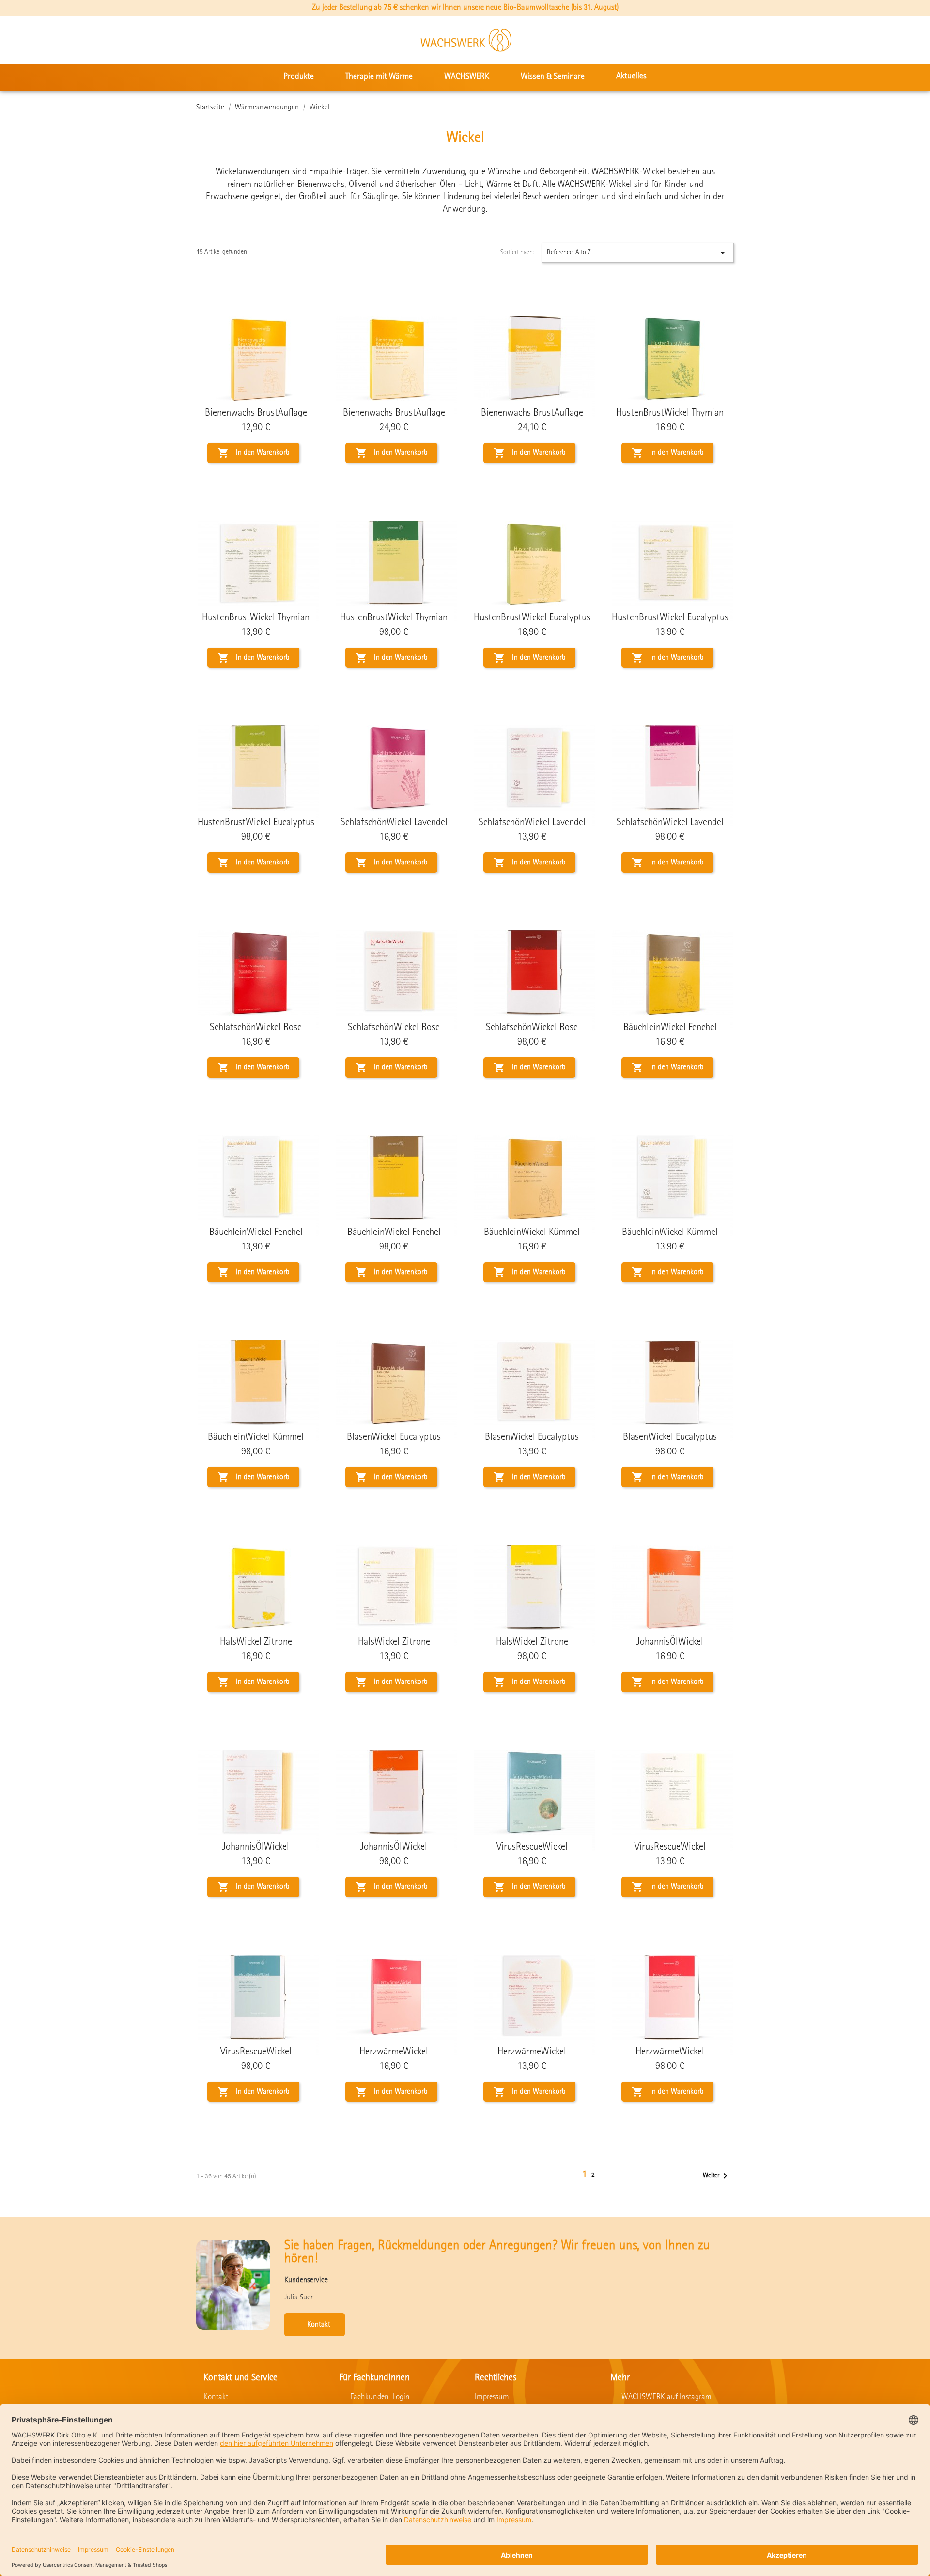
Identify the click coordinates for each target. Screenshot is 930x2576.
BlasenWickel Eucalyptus (394, 1438)
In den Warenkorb (253, 453)
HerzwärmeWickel (394, 2052)
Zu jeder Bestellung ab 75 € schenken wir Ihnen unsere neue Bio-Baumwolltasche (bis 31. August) (465, 8)
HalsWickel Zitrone (256, 1643)
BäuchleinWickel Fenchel (670, 1028)
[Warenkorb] (909, 40)
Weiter (717, 2176)
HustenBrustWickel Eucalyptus (532, 618)
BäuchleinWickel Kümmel (532, 1233)
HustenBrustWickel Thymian (670, 413)
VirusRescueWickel (532, 1847)
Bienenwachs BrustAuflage (256, 413)
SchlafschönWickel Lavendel (394, 823)
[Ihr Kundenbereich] (880, 40)
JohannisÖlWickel (670, 1643)
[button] (849, 40)
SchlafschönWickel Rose (256, 1028)
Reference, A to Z (638, 253)
